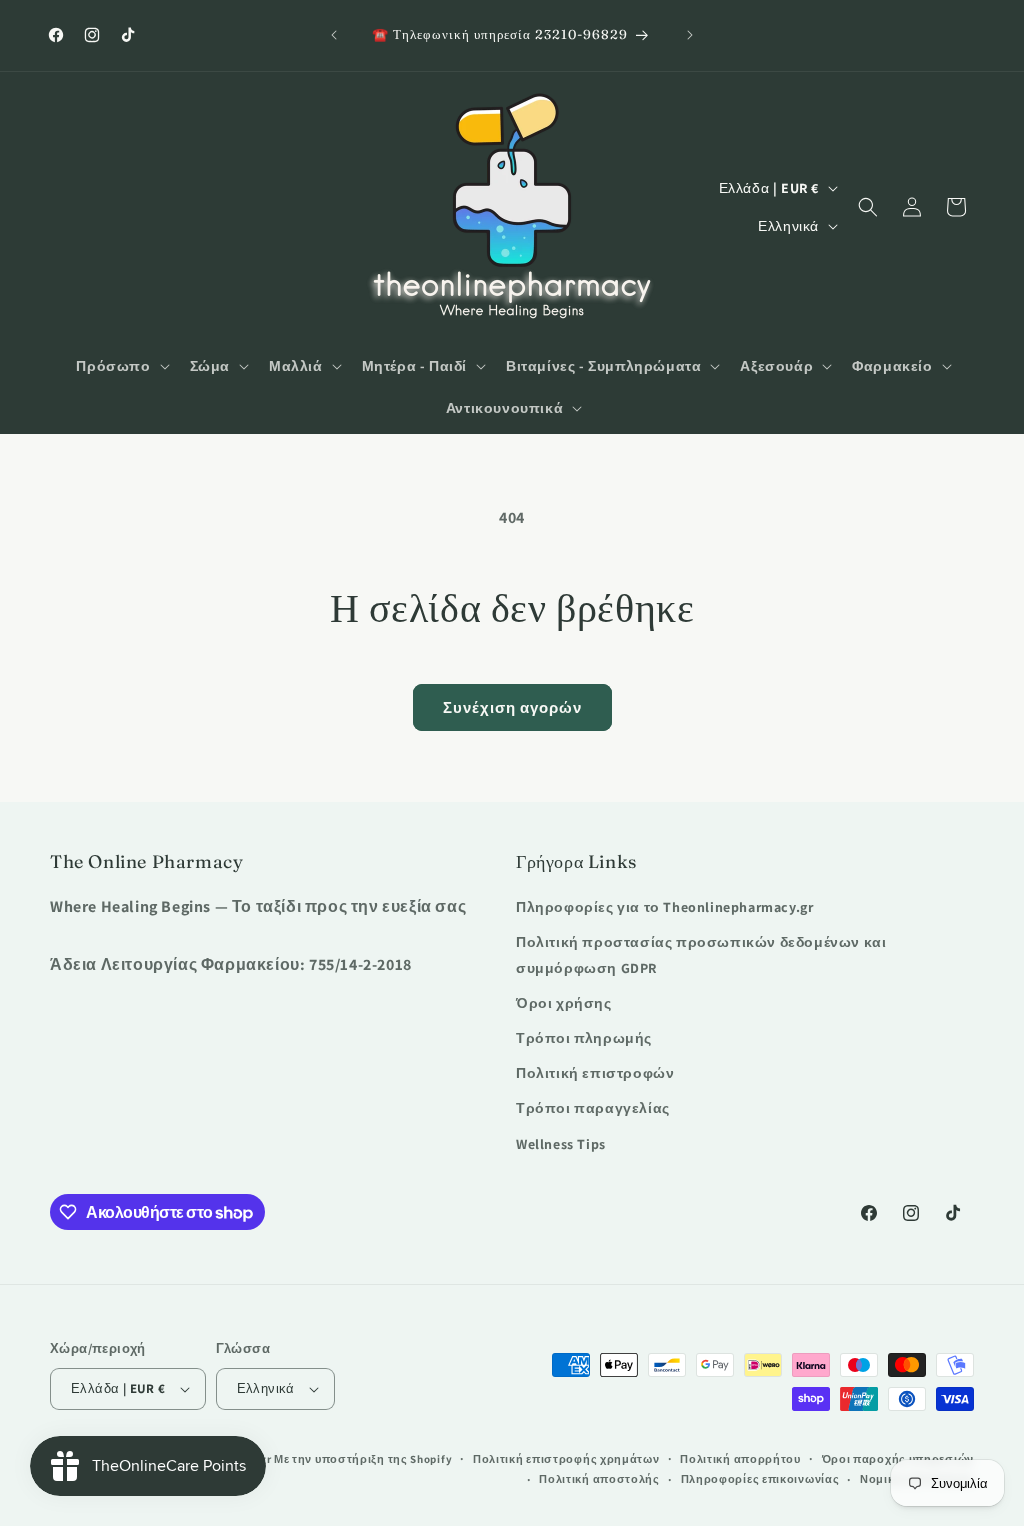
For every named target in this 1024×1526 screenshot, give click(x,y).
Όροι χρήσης (564, 1003)
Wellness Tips (561, 1144)
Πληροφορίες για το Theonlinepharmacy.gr (664, 907)
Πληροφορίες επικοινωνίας (760, 1479)
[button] (120, 366)
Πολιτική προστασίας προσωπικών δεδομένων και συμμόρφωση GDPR (701, 954)
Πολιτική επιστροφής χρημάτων (566, 1459)
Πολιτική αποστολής (599, 1479)
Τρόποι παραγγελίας (593, 1108)
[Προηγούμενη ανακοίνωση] (334, 35)
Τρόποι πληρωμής (584, 1038)
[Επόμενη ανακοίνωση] (690, 35)
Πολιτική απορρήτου (740, 1459)
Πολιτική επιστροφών (595, 1073)
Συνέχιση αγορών (512, 707)
